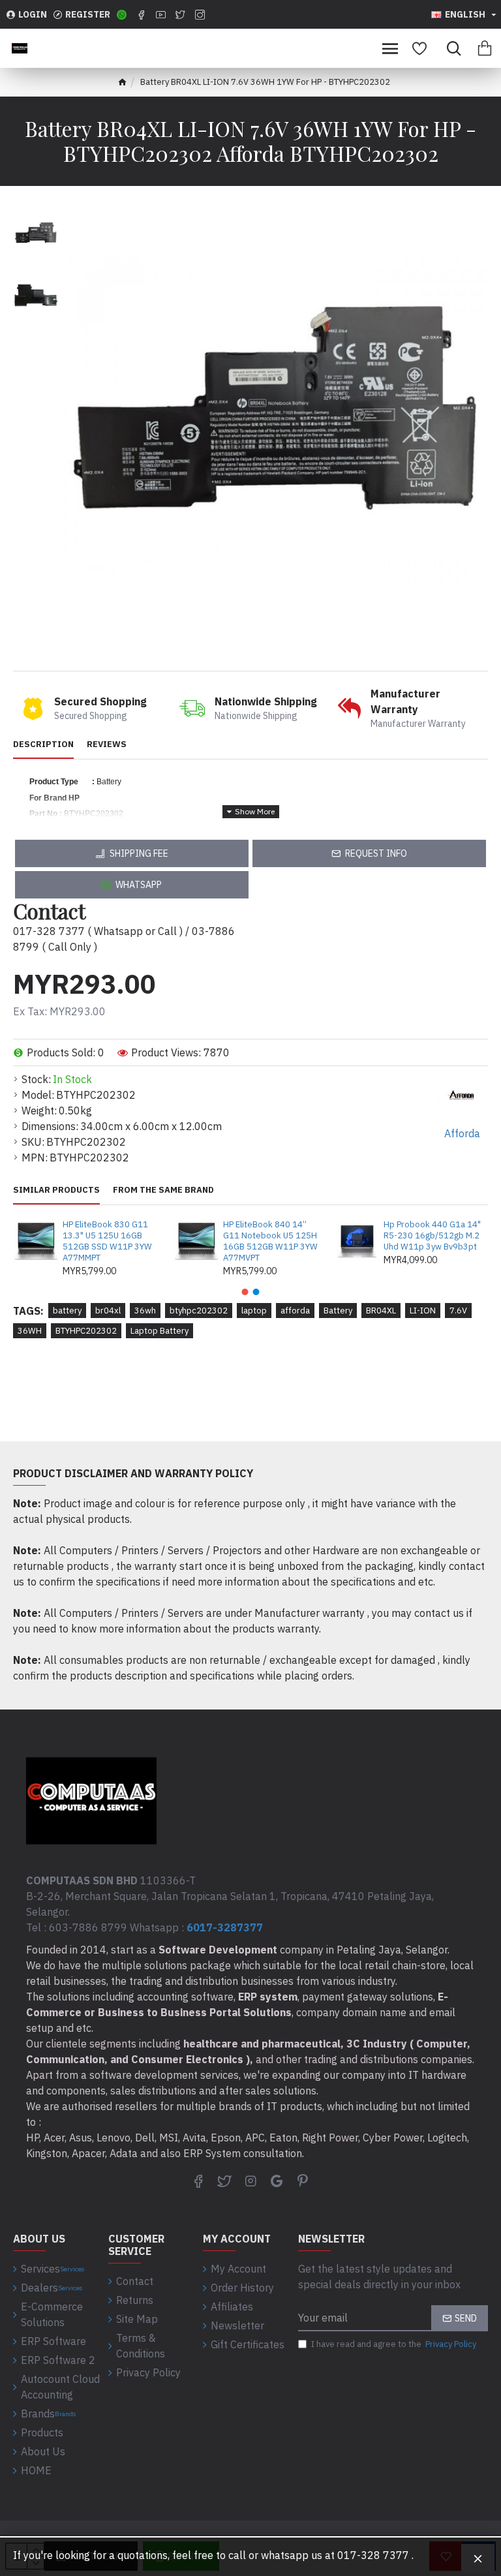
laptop (254, 1311)
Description (43, 744)
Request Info (376, 853)
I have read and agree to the (394, 2344)
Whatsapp (139, 885)
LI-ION (423, 1311)
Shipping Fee (139, 853)
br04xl (108, 1311)
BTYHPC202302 (86, 1331)
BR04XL (381, 1311)
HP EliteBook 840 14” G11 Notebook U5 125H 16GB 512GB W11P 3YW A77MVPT (270, 1241)
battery (67, 1311)
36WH (30, 1331)
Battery (338, 1311)
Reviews (107, 744)
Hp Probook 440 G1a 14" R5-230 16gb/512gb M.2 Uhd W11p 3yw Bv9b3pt (432, 1236)
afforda (295, 1311)
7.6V (458, 1311)
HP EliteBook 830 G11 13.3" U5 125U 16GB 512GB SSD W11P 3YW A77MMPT (107, 1241)
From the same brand (163, 1190)
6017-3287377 (225, 1927)
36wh (145, 1311)
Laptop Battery (159, 1331)
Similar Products (56, 1190)
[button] (245, 1292)
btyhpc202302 (199, 1311)
